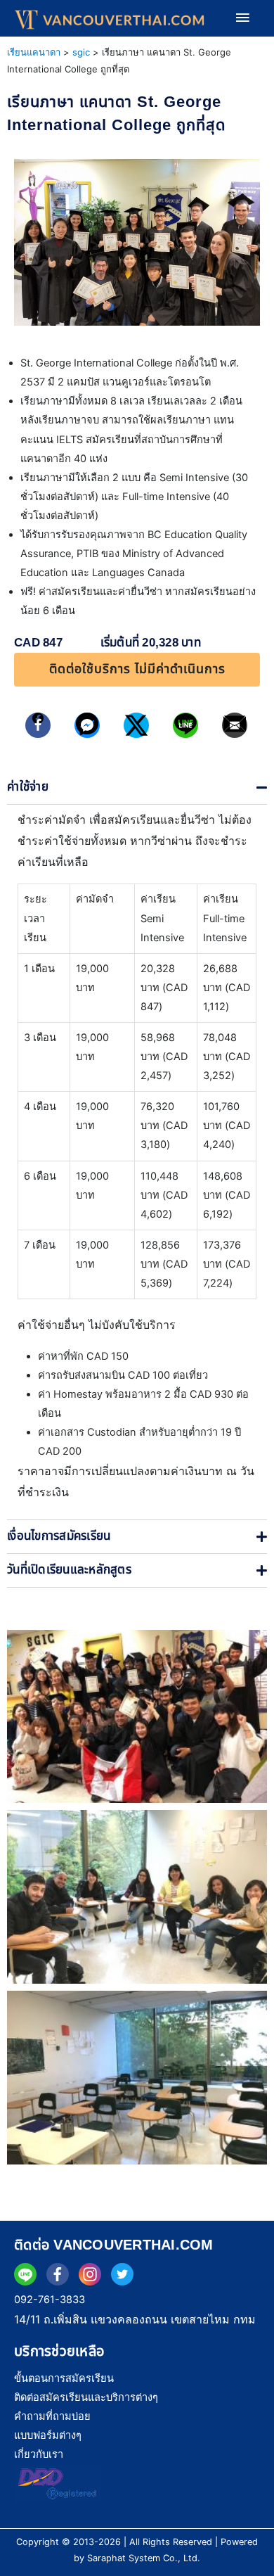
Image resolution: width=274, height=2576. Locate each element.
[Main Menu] (242, 18)
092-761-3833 (50, 2300)
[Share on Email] (235, 725)
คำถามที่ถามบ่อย (52, 2416)
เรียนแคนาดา (34, 52)
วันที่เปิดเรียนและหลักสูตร (69, 1570)
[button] (137, 670)
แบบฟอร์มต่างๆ (48, 2435)
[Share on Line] (186, 725)
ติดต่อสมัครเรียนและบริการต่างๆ (86, 2397)
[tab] (137, 788)
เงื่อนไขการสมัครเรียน (59, 1536)
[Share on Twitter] (137, 725)
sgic (81, 52)
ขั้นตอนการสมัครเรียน (64, 2378)
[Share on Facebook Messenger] (87, 725)
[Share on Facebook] (38, 725)
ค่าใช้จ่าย (28, 787)
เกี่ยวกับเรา (39, 2454)
